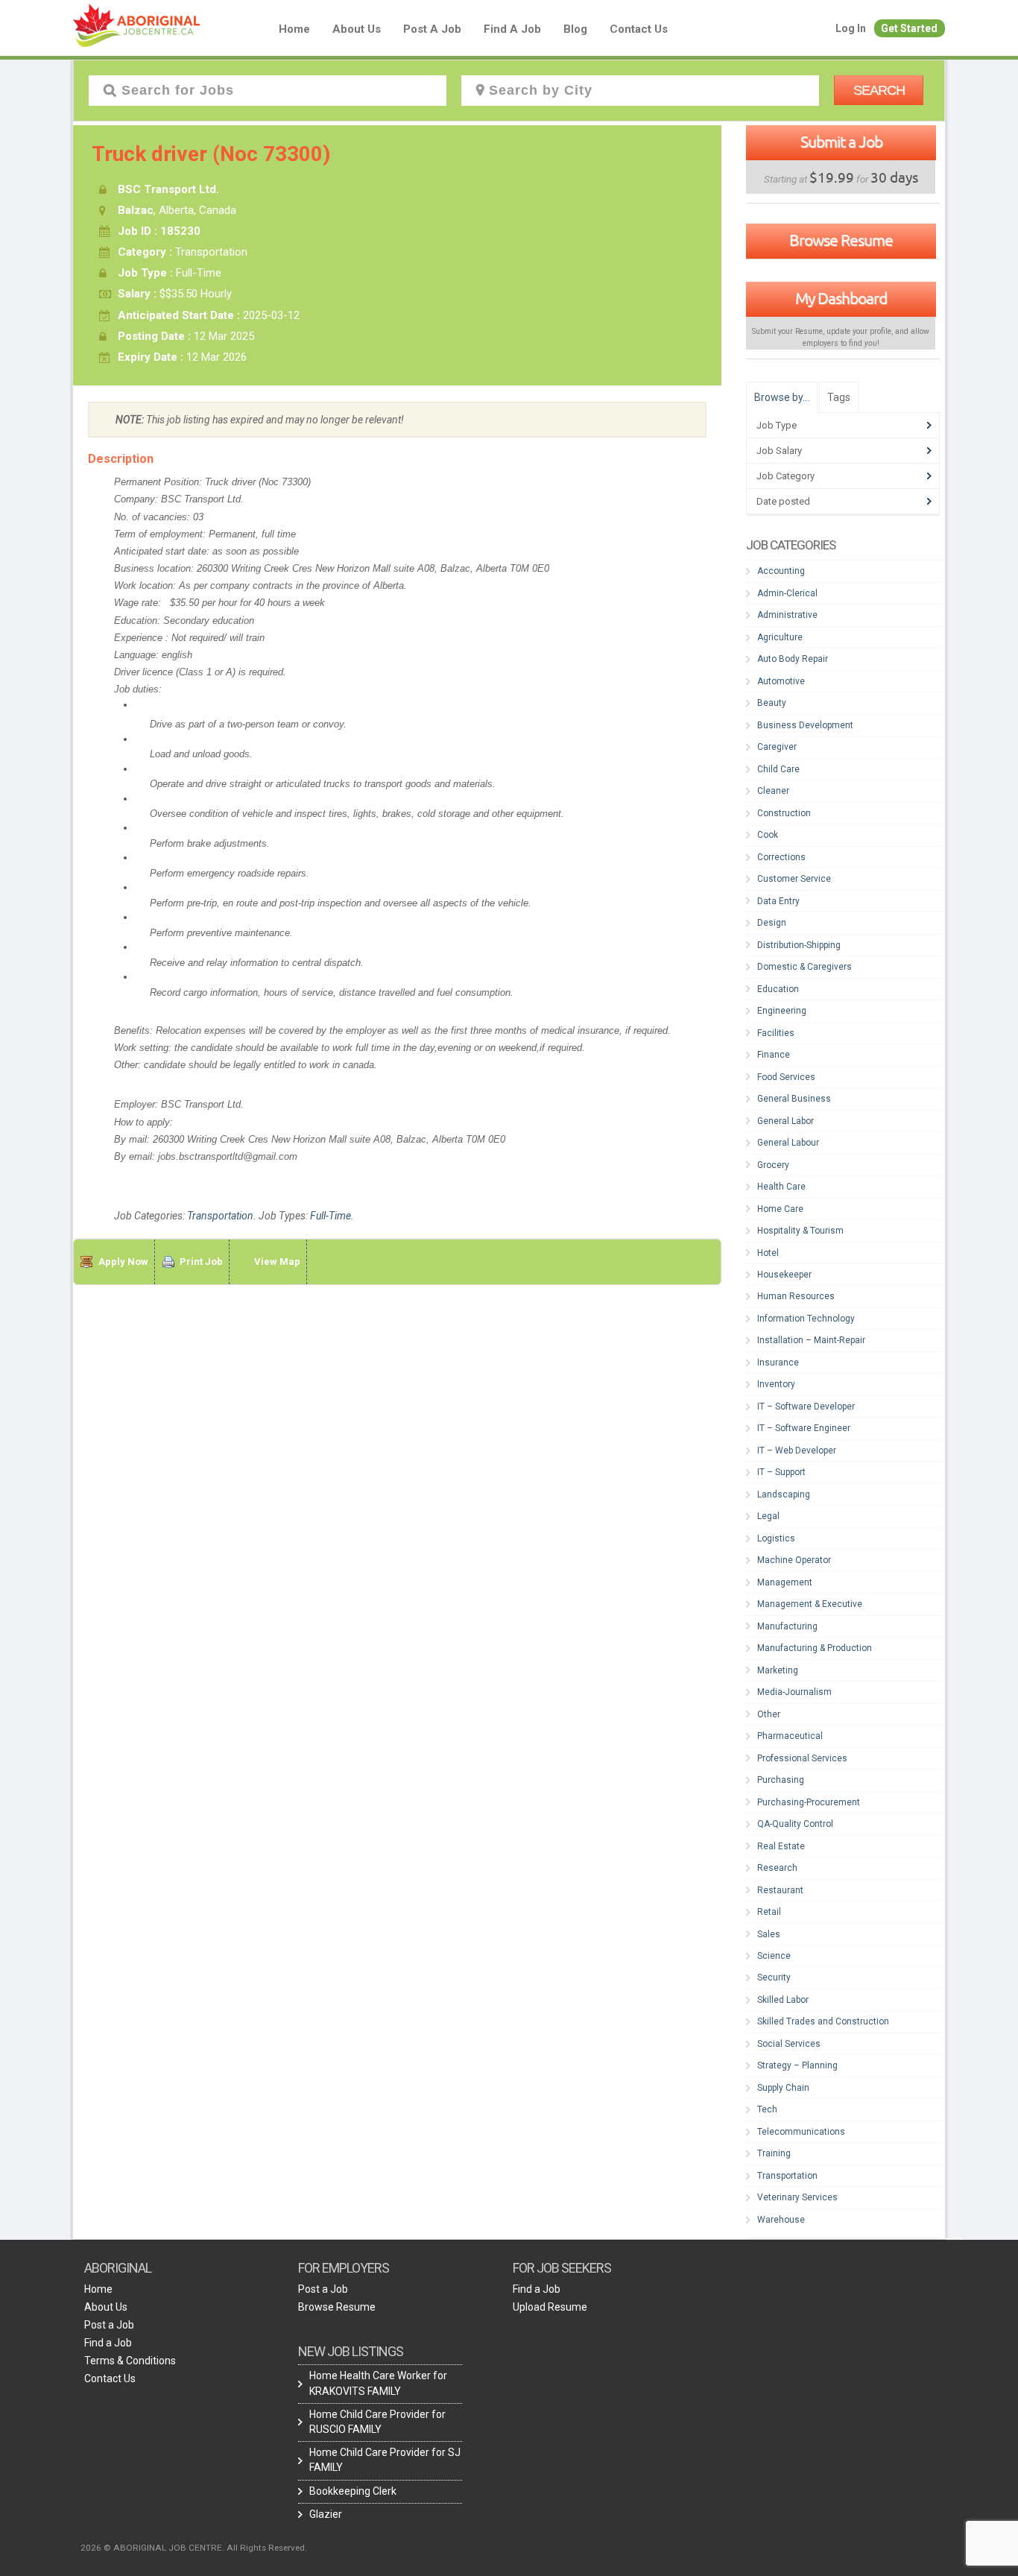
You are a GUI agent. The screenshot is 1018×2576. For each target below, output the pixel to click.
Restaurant (780, 1890)
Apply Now (123, 1262)
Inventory (776, 1384)
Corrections (781, 857)
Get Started (909, 28)
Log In (851, 28)
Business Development (805, 725)
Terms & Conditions (130, 2361)
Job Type (777, 425)
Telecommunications (801, 2132)
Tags (839, 397)
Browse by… (782, 397)
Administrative (787, 615)
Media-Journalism (794, 1692)
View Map (277, 1262)
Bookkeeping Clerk (353, 2491)
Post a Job (432, 29)
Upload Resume (550, 2307)
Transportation (220, 1216)
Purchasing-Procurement (809, 1802)
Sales (769, 1934)
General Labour (788, 1143)
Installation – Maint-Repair (811, 1340)
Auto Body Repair (793, 659)
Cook (768, 835)
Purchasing (781, 1780)
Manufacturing (787, 1626)
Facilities (776, 1033)
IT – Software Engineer (804, 1428)
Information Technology (806, 1319)
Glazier (326, 2514)
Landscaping (784, 1494)
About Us (357, 29)
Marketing (778, 1670)
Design (772, 923)
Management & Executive (810, 1604)
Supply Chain (783, 2088)
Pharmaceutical (790, 1736)
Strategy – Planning (797, 2065)
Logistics (776, 1538)
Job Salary (779, 451)
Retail (769, 1912)
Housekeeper (784, 1275)
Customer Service (794, 879)
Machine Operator (794, 1560)
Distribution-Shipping (799, 945)
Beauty (772, 703)
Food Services (786, 1077)
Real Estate (781, 1846)
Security (774, 1977)
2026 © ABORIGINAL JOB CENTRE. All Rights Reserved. (194, 2548)
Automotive (781, 681)
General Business (794, 1099)
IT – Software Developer (806, 1407)
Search (879, 90)
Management (785, 1582)
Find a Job (512, 29)
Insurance (778, 1363)
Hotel (768, 1253)
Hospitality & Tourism (800, 1231)
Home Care (780, 1209)
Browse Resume (841, 240)
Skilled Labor (783, 2000)
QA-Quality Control (795, 1824)
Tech (767, 2109)
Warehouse (781, 2220)
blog (575, 29)
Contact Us (639, 29)
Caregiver (777, 747)
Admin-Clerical (787, 593)
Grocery (773, 1165)
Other (769, 1714)
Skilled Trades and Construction (823, 2021)
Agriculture (780, 637)
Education (778, 989)
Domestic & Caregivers (804, 967)
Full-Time (331, 1216)
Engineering (782, 1011)
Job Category (785, 476)
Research (777, 1868)
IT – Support (781, 1472)
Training (774, 2153)
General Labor (785, 1121)
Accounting (781, 571)
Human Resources (796, 1296)
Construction (784, 813)
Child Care (778, 769)
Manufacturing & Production (815, 1648)
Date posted (783, 501)
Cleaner (773, 791)
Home (294, 29)
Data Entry (778, 901)
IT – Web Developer (797, 1450)
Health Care (781, 1187)
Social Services (789, 2044)
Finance (774, 1055)
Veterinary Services (797, 2197)
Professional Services (802, 1758)
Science (774, 1956)
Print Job (201, 1262)
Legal (768, 1516)
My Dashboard (841, 298)
